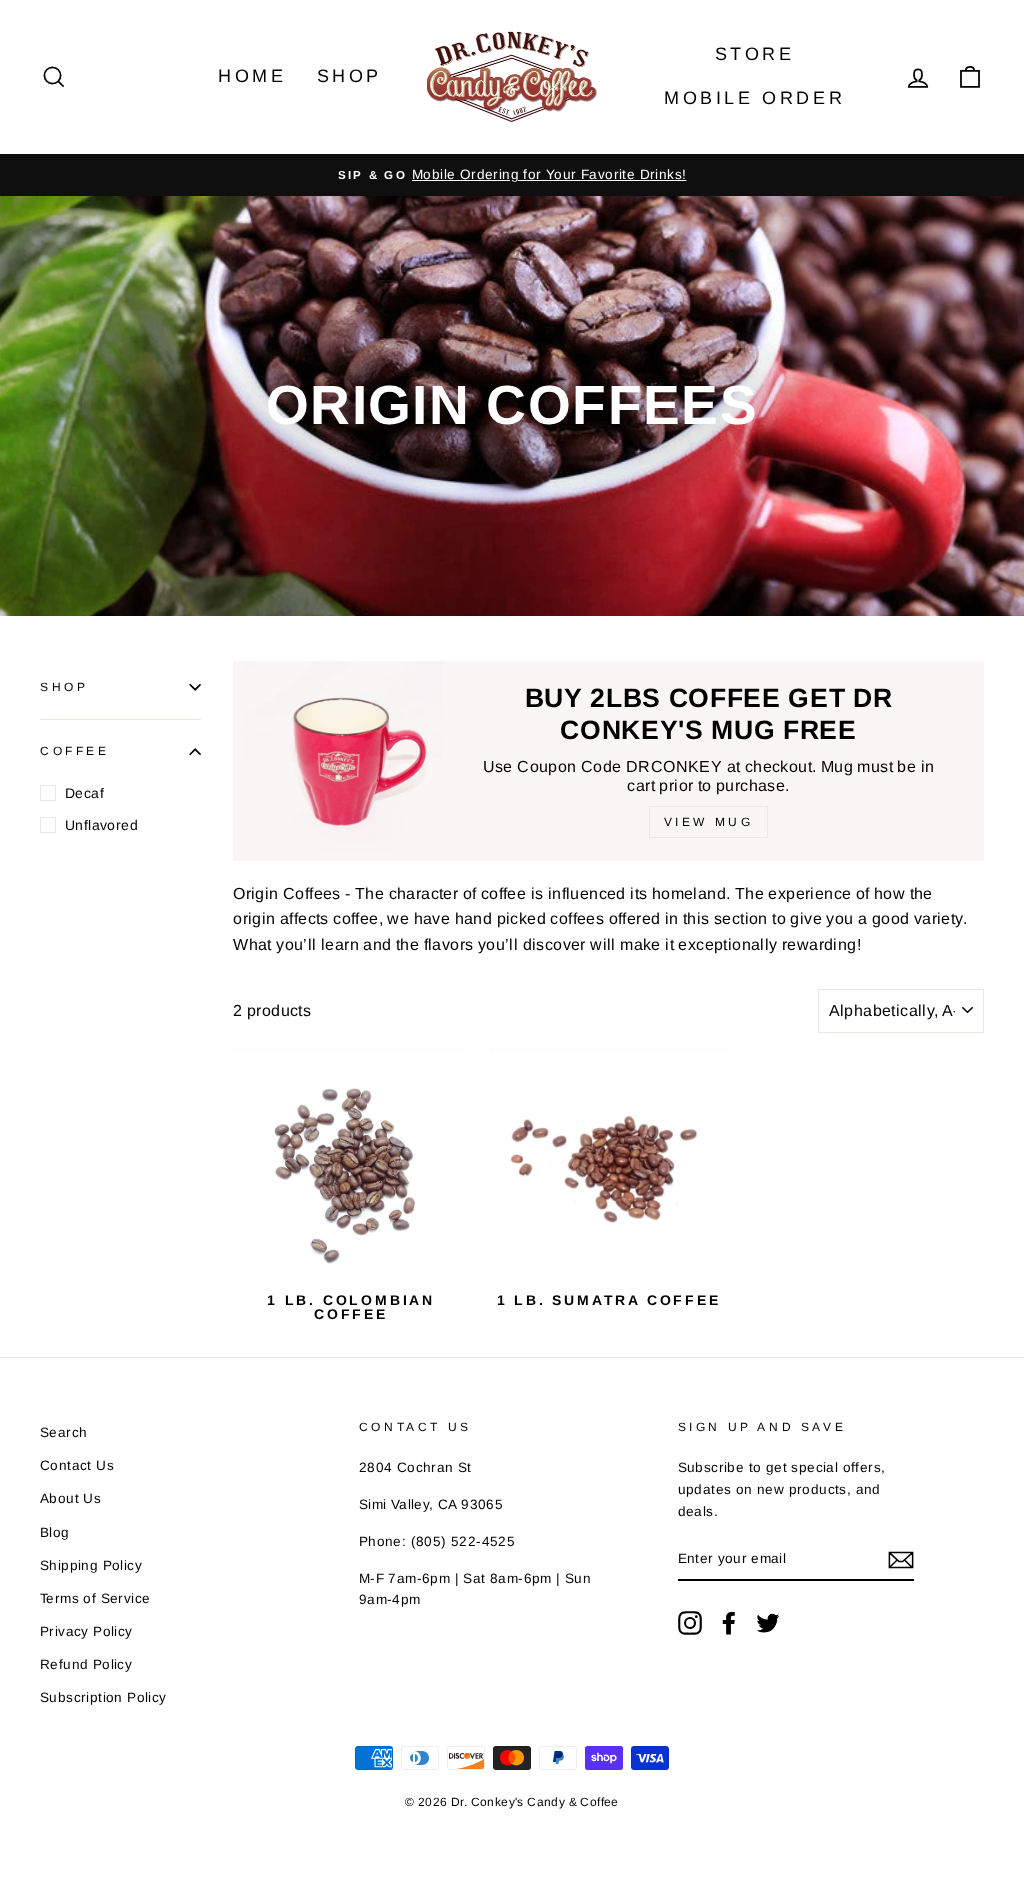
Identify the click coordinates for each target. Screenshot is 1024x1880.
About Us (70, 1498)
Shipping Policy (91, 1565)
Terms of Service (95, 1598)
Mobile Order (754, 98)
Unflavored (101, 825)
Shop (349, 76)
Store (755, 54)
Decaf (84, 793)
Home (252, 76)
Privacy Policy (86, 1631)
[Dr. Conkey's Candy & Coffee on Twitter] (768, 1623)
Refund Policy (86, 1664)
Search (63, 1432)
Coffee (75, 751)
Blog (55, 1532)
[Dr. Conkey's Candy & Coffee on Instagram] (690, 1623)
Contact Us (77, 1465)
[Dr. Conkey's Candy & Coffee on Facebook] (729, 1623)
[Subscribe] (901, 1560)
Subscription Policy (103, 1697)
